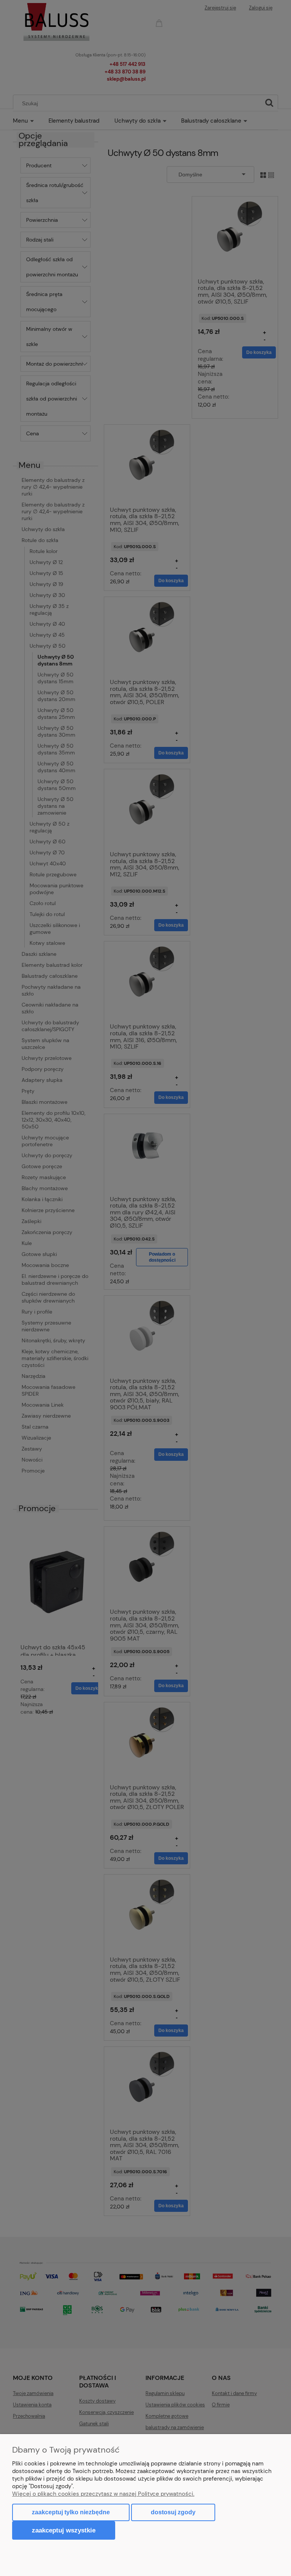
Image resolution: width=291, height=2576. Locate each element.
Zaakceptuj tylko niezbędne (71, 2512)
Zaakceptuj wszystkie (64, 2530)
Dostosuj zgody (173, 2512)
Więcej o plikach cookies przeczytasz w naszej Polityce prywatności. (103, 2494)
